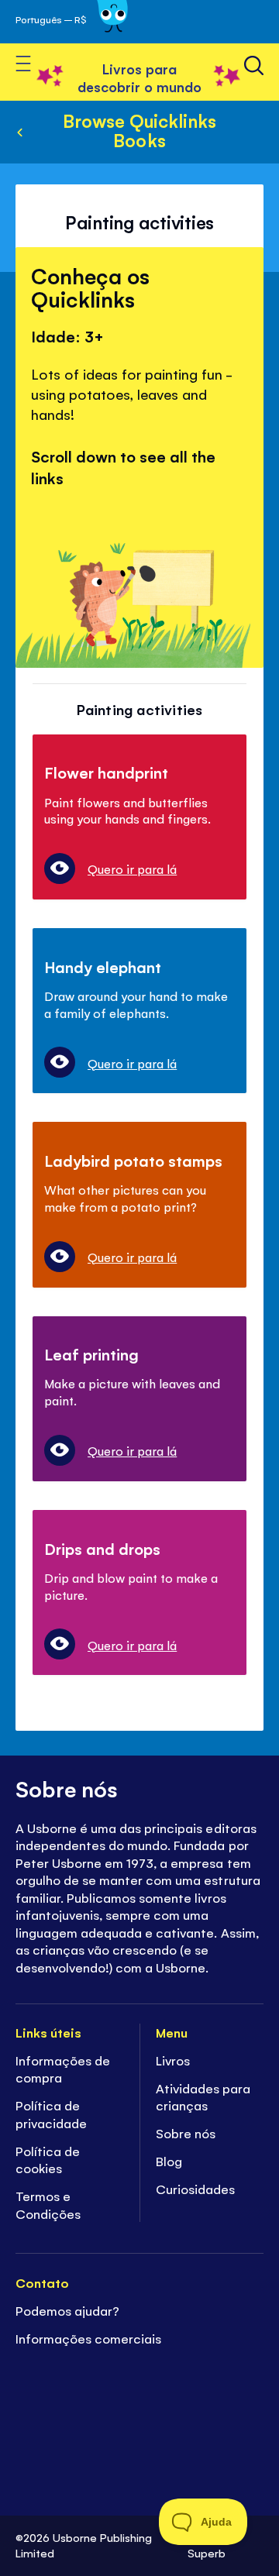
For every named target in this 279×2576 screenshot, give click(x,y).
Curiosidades (195, 2189)
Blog (169, 2161)
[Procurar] (254, 65)
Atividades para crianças (203, 2097)
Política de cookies (48, 2160)
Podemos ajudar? (69, 2310)
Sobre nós (186, 2133)
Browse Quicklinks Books (139, 130)
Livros (173, 2060)
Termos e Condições (48, 2205)
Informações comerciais (88, 2338)
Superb (207, 2552)
